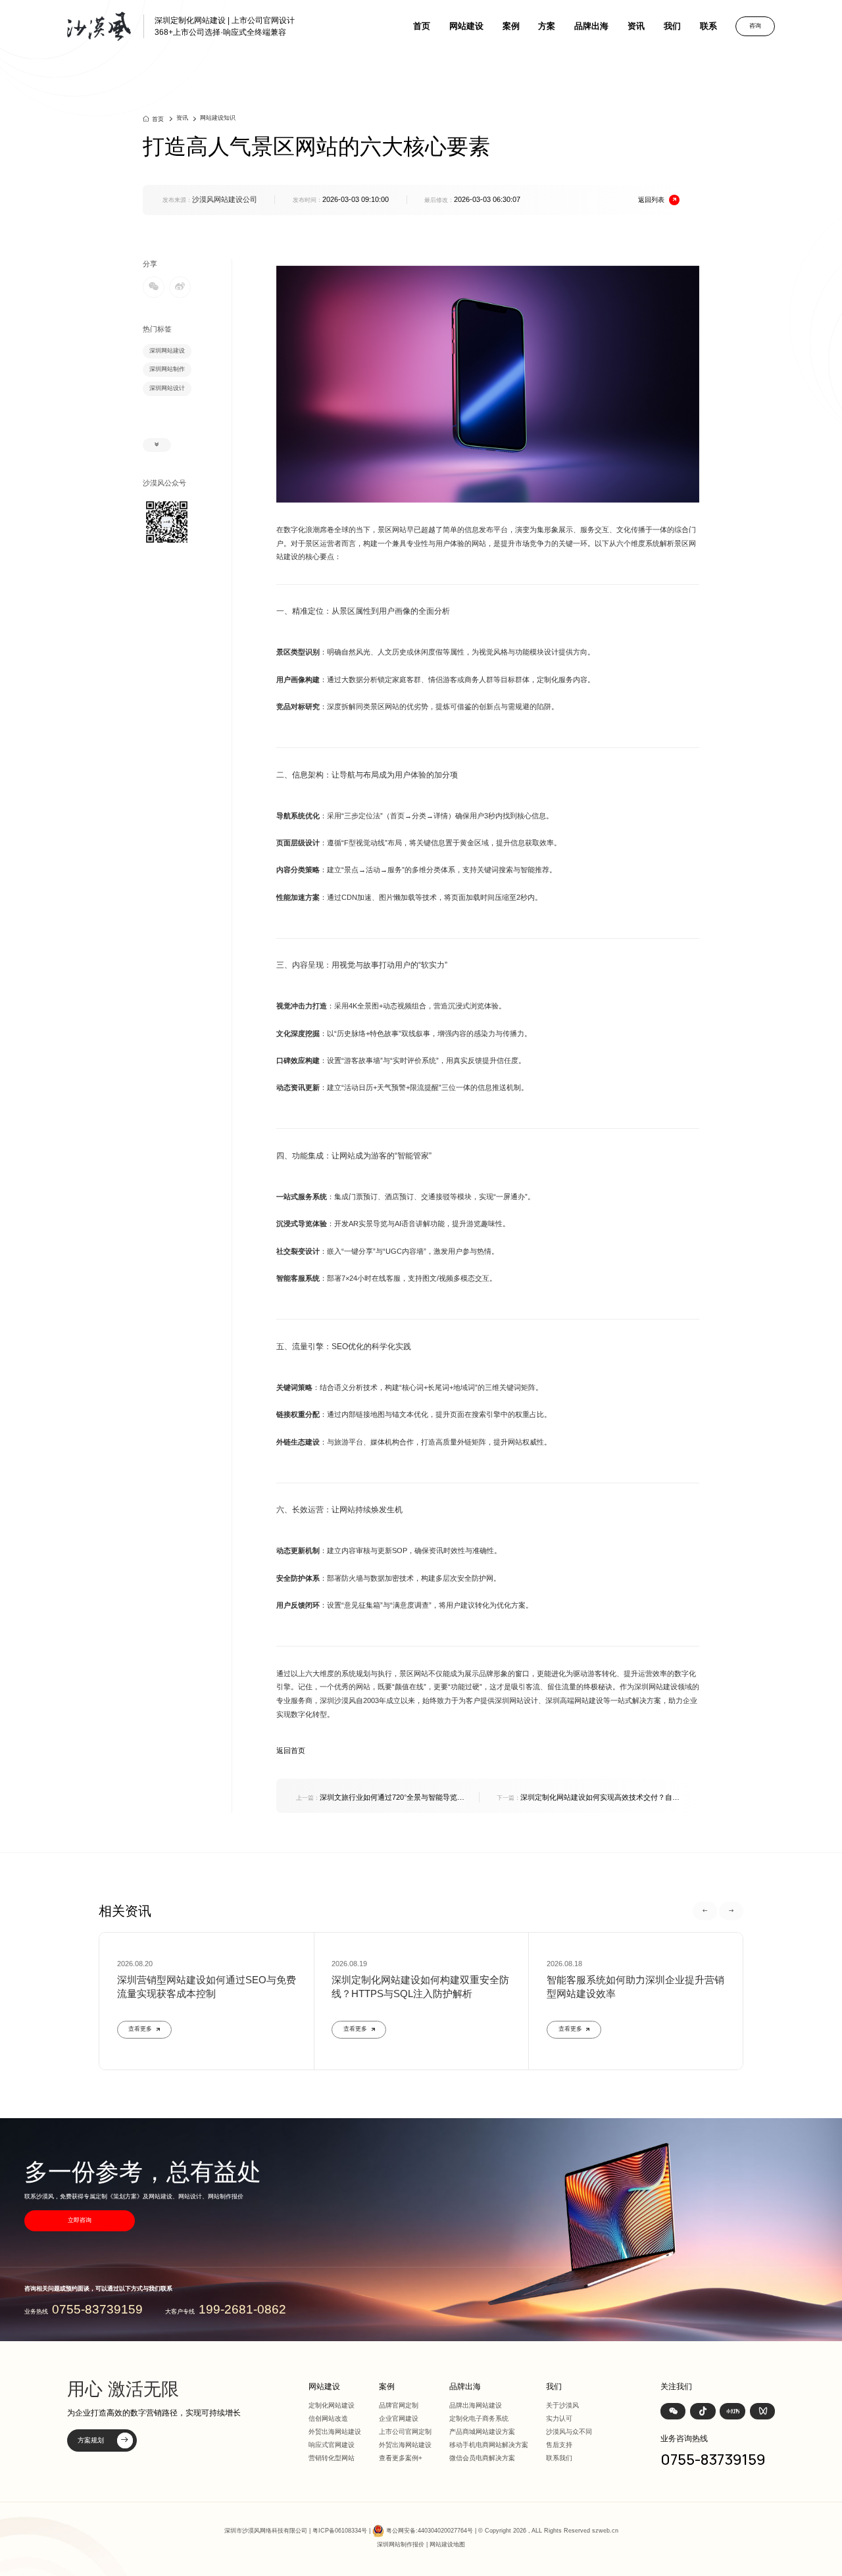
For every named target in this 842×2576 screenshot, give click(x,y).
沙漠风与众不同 (569, 2432)
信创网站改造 (328, 2418)
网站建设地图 (447, 2544)
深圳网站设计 (167, 388)
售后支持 (559, 2445)
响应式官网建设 (332, 2445)
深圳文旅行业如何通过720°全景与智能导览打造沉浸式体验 (380, 1798)
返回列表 (651, 200)
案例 (511, 26)
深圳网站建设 (167, 351)
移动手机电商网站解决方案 (489, 2445)
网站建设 (466, 26)
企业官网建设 (399, 2418)
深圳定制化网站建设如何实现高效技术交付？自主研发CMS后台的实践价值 (588, 1798)
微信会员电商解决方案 (482, 2458)
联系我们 (559, 2458)
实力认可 (559, 2418)
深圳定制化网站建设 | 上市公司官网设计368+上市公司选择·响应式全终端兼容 (225, 26)
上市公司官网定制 (405, 2432)
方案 (547, 26)
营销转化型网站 (332, 2458)
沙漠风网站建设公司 (225, 199)
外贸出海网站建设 (335, 2432)
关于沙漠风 (562, 2405)
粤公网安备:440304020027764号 (430, 2531)
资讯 (636, 26)
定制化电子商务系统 (479, 2418)
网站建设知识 (218, 118)
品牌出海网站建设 (476, 2405)
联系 (708, 26)
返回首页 (291, 1750)
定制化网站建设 (332, 2405)
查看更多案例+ (401, 2458)
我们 (672, 26)
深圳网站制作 (167, 369)
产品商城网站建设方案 (482, 2432)
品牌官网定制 (399, 2405)
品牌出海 (591, 26)
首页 (422, 26)
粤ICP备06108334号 (340, 2531)
